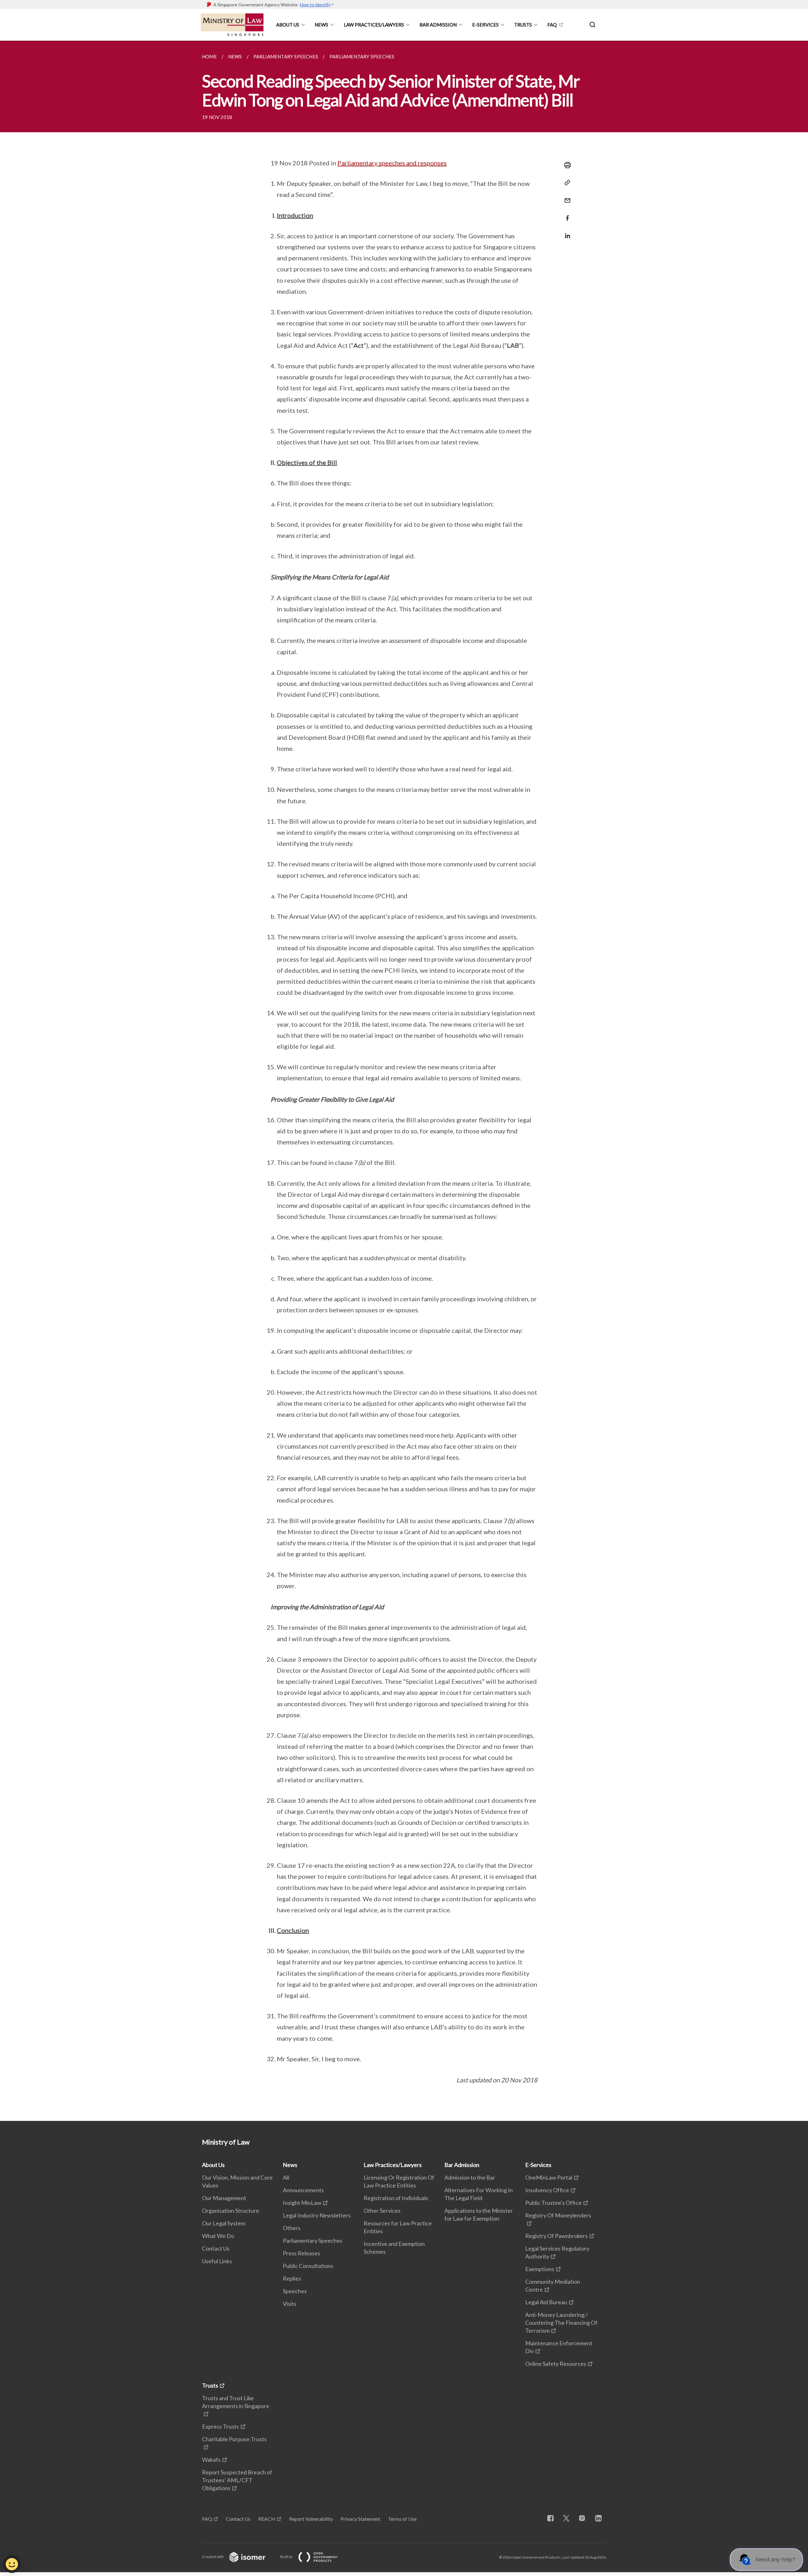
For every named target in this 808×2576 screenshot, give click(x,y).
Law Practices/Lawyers (374, 25)
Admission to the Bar (470, 2177)
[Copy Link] (566, 183)
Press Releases (301, 2253)
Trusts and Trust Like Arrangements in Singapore (236, 2402)
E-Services (485, 25)
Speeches (295, 2291)
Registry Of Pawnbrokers (556, 2236)
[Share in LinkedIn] (566, 232)
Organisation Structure (231, 2211)
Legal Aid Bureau (546, 2302)
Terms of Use (402, 2519)
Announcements (303, 2190)
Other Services (382, 2211)
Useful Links (217, 2261)
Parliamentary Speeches (313, 2241)
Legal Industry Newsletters (317, 2215)
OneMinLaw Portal (549, 2177)
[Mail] (566, 196)
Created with (213, 2557)
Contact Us (216, 2248)
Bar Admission (438, 25)
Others (292, 2228)
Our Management (224, 2198)
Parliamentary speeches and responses (392, 163)
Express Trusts (220, 2426)
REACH (267, 2519)
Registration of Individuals (396, 2198)
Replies (292, 2278)
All (286, 2177)
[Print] (566, 165)
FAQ (552, 25)
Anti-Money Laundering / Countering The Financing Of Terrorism (561, 2323)
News (321, 25)
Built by (287, 2557)
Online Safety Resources (556, 2364)
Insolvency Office (547, 2190)
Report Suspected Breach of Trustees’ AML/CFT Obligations (237, 2480)
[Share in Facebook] (566, 214)
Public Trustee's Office (553, 2203)
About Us (288, 25)
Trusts (523, 25)
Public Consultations (308, 2266)
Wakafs (211, 2460)
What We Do (218, 2236)
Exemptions (540, 2269)
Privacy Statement (360, 2519)
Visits (290, 2304)
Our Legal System (224, 2223)
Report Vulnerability (311, 2519)
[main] (404, 1081)
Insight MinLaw (302, 2203)
